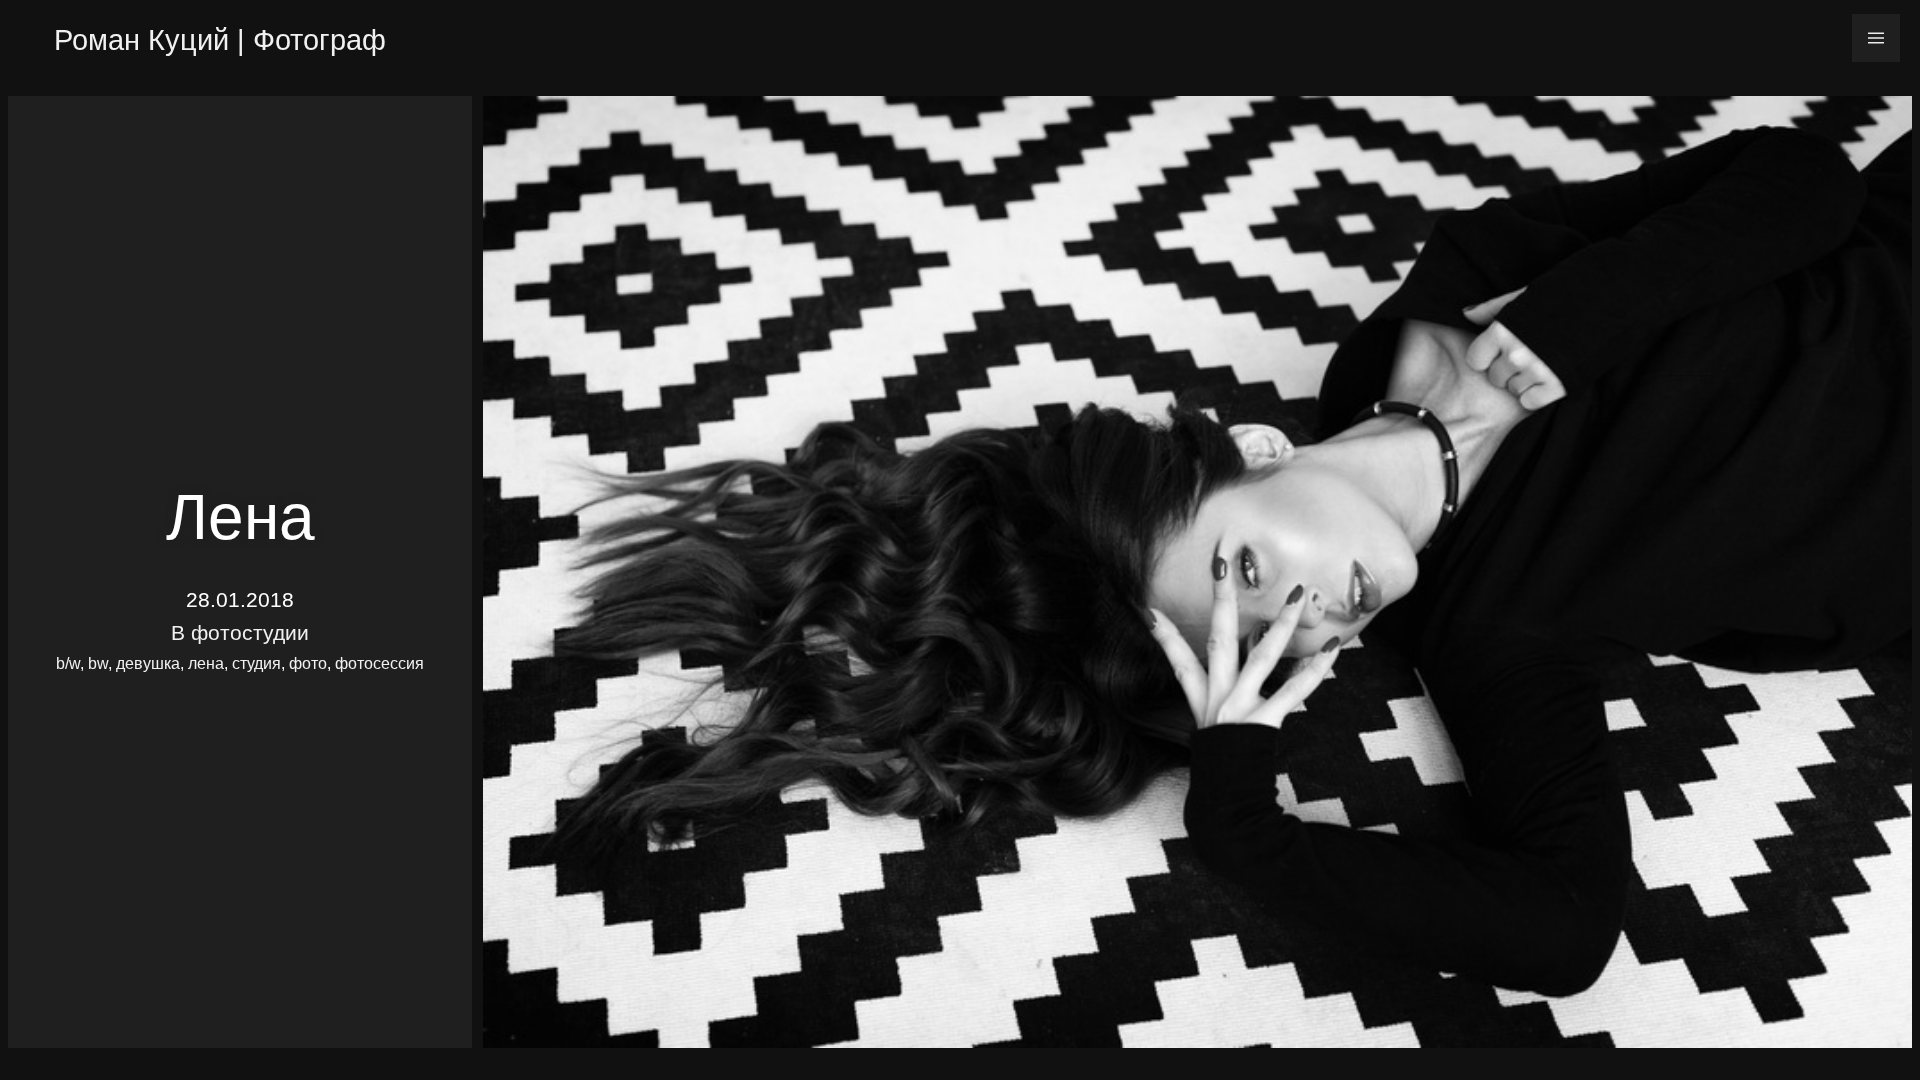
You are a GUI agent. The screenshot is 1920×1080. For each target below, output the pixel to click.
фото (308, 663)
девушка (148, 663)
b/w (68, 663)
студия (256, 663)
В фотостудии (240, 632)
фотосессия (379, 663)
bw (98, 663)
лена (206, 663)
